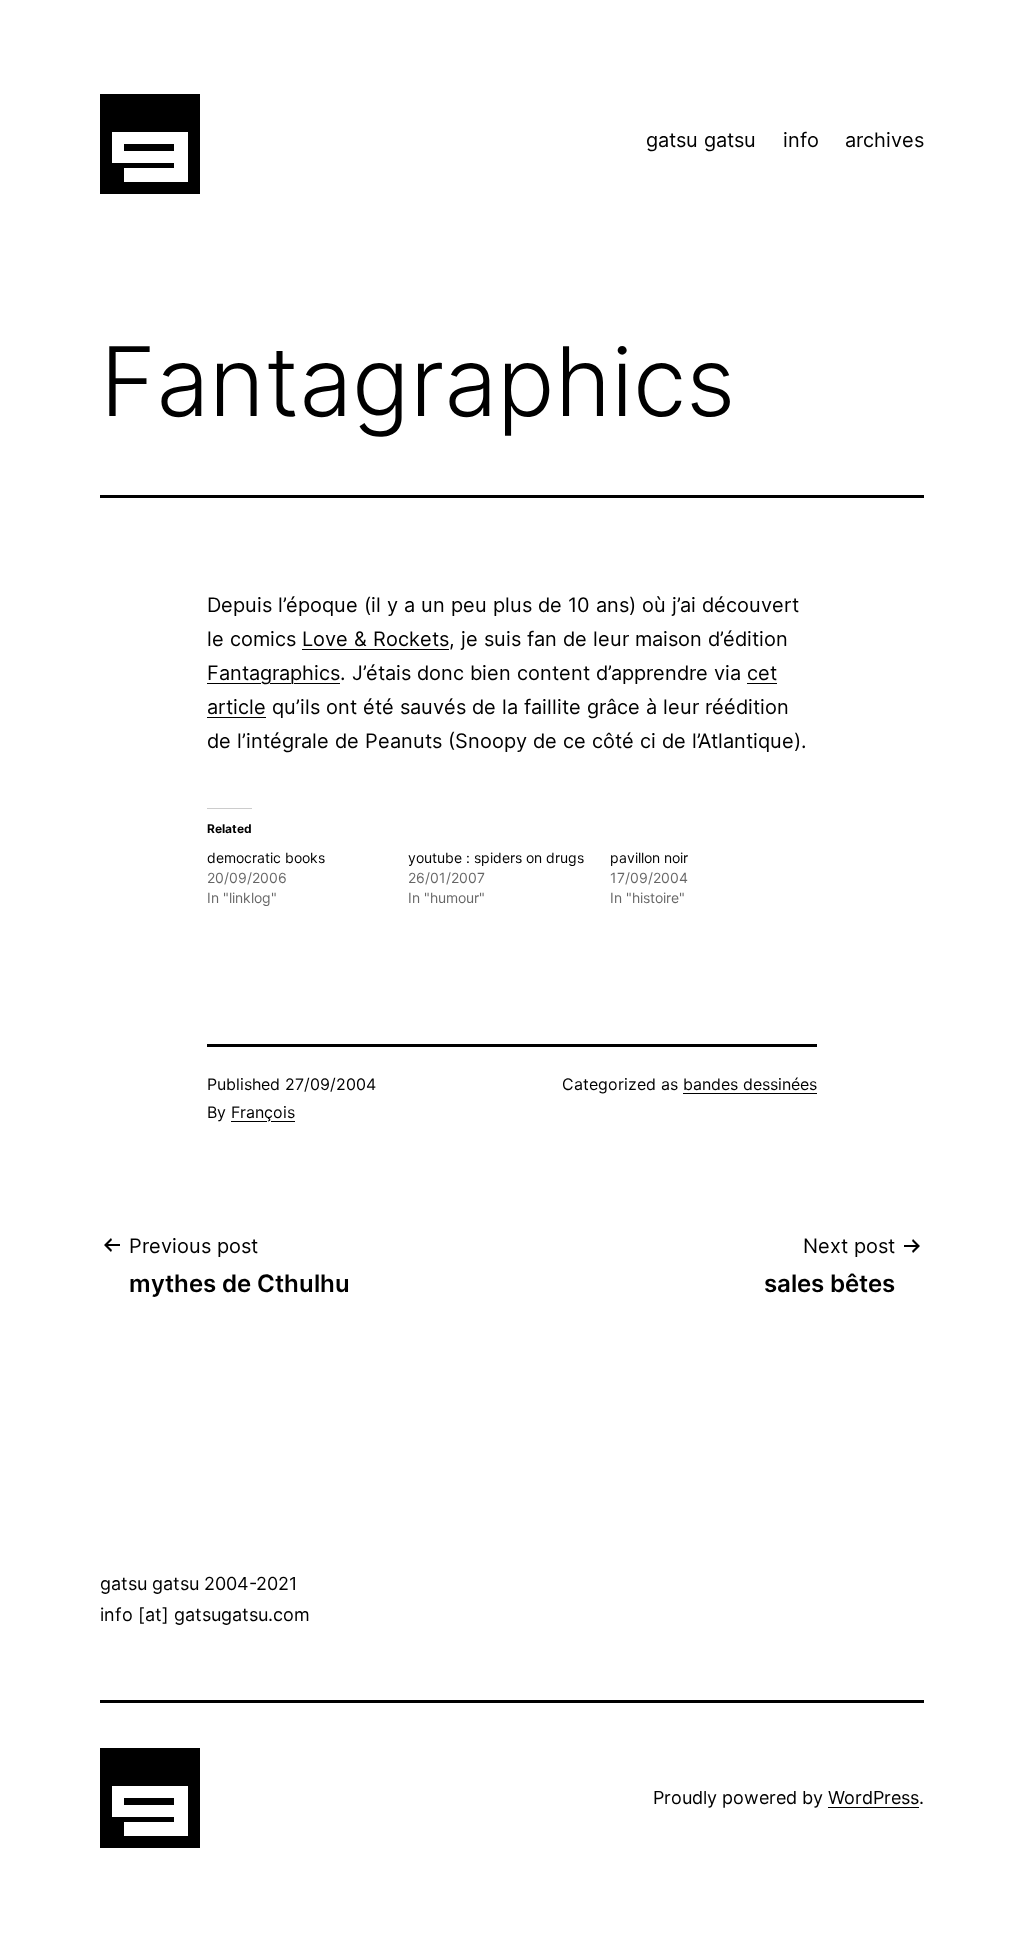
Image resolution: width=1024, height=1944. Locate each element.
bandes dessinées (750, 1084)
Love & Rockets (375, 639)
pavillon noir (649, 857)
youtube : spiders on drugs (496, 857)
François (263, 1112)
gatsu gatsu (701, 140)
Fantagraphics (273, 673)
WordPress (873, 1797)
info (801, 140)
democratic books (266, 857)
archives (884, 140)
